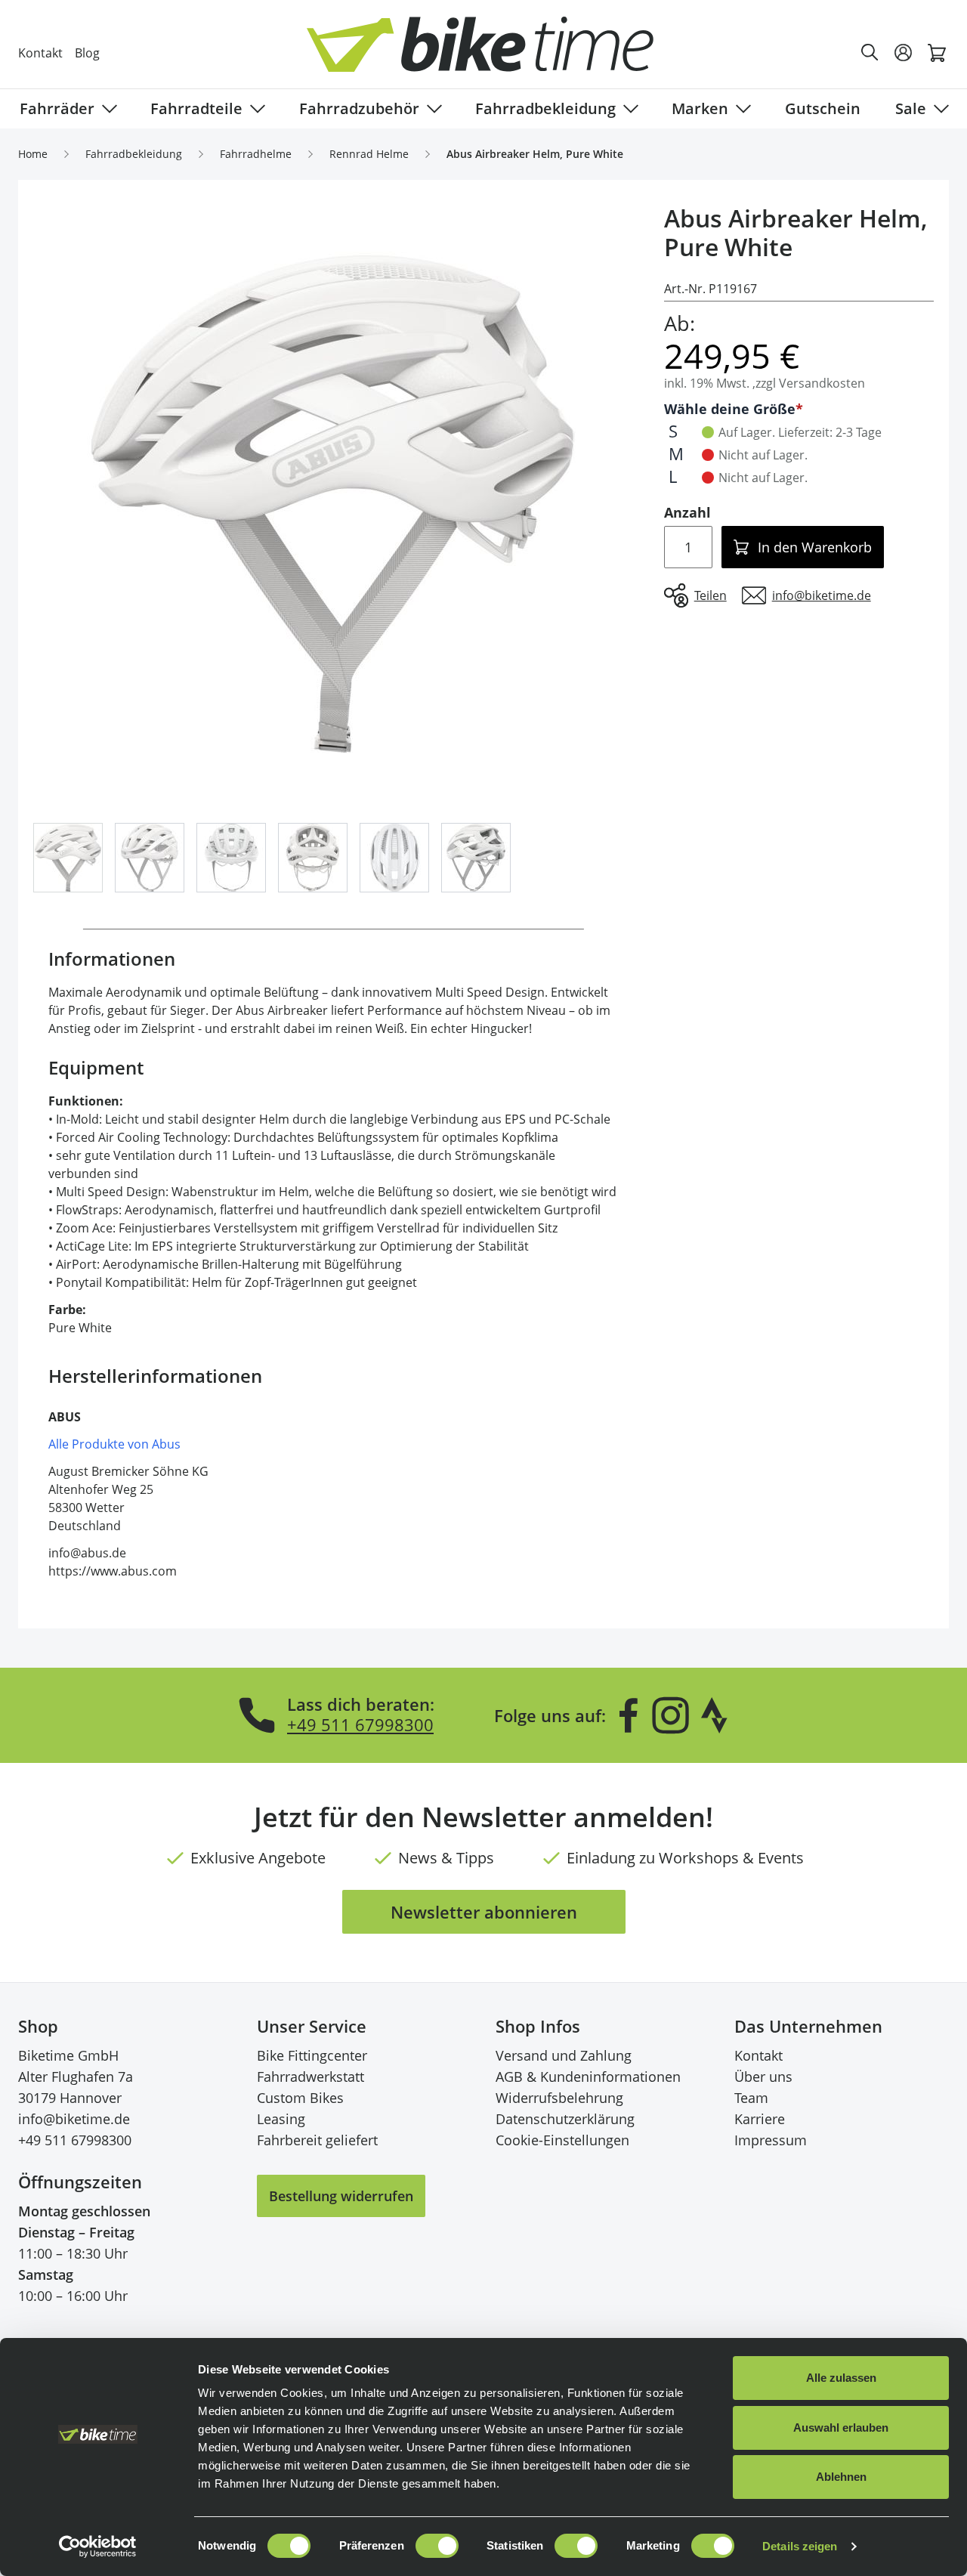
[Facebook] (629, 1715)
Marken (700, 108)
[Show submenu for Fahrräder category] (107, 109)
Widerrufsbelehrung (559, 2098)
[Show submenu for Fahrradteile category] (255, 109)
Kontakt (40, 53)
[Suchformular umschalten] (870, 53)
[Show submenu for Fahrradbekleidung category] (628, 109)
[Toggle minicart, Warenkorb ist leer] (937, 53)
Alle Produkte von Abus (114, 1444)
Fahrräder (57, 108)
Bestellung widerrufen (341, 2196)
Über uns (763, 2077)
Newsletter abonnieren (484, 1912)
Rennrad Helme (369, 154)
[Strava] (715, 1715)
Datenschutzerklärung (565, 2119)
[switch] (437, 2546)
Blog (87, 53)
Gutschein (823, 108)
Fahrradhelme (256, 154)
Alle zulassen (841, 2378)
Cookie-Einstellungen (562, 2140)
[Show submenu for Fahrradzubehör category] (431, 109)
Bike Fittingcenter (312, 2055)
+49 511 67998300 (360, 1724)
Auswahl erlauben (841, 2428)
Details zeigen (800, 2546)
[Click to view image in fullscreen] (334, 504)
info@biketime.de (74, 2119)
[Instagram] (670, 1715)
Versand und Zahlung (564, 2055)
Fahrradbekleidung (545, 108)
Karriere (760, 2119)
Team (751, 2098)
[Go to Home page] (493, 53)
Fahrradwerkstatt (310, 2077)
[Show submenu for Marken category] (740, 109)
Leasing (281, 2119)
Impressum (771, 2140)
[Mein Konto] (904, 53)
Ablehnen (841, 2477)
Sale (911, 108)
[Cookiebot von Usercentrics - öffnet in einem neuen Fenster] (98, 2547)
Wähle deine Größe (730, 409)
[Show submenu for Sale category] (938, 109)
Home (33, 154)
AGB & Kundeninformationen (588, 2077)
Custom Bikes (300, 2098)
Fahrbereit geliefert (317, 2140)
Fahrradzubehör (359, 108)
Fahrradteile (196, 108)
